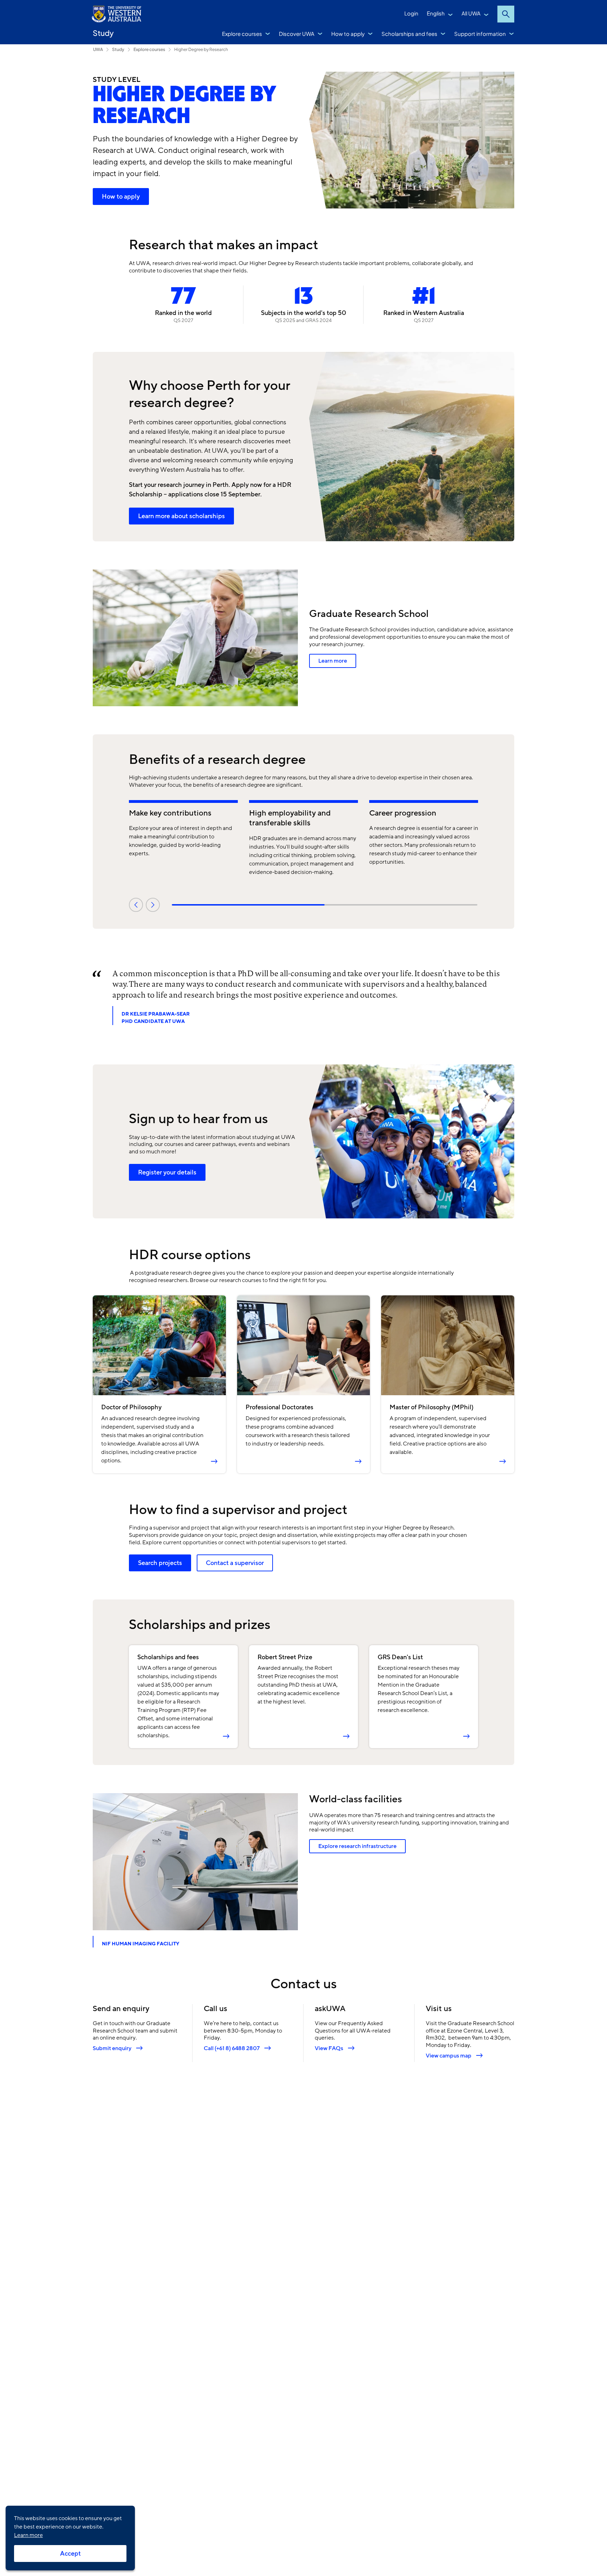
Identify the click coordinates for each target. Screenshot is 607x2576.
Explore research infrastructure (357, 1846)
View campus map (449, 2056)
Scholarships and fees (409, 34)
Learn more (333, 661)
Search (506, 14)
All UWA (471, 13)
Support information (480, 34)
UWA (98, 49)
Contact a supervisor (235, 1563)
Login (411, 13)
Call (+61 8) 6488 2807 (232, 2048)
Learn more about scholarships (181, 516)
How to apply (348, 34)
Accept (70, 2554)
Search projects (160, 1563)
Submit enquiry (112, 2048)
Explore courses (242, 34)
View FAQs (329, 2048)
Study (103, 33)
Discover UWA (297, 34)
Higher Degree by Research (201, 49)
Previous (136, 905)
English (436, 13)
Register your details (167, 1172)
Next (153, 905)
